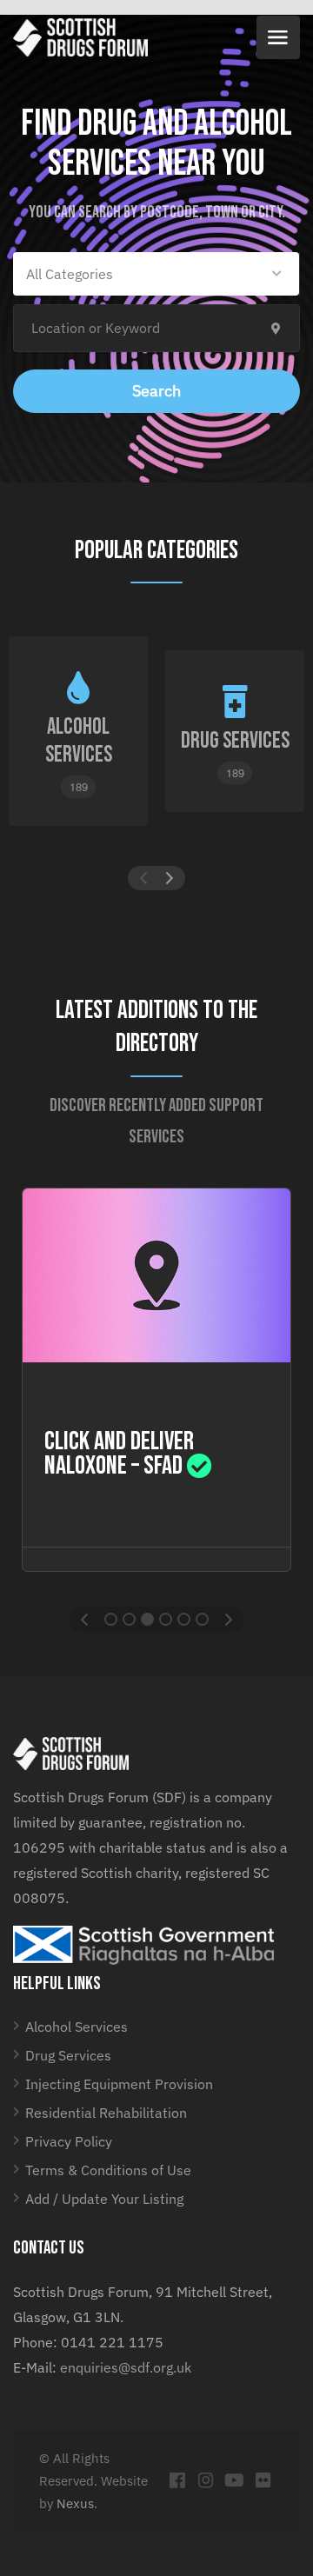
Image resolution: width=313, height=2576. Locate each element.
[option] (156, 1380)
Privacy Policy (69, 2141)
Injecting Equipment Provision (119, 2084)
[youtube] (234, 2481)
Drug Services (68, 2055)
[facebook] (177, 2481)
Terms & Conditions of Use (108, 2170)
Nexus (75, 2503)
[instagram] (206, 2481)
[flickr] (263, 2481)
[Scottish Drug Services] (80, 37)
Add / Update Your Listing (104, 2199)
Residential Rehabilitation (106, 2113)
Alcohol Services (77, 2027)
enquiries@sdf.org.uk (126, 2367)
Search (156, 391)
